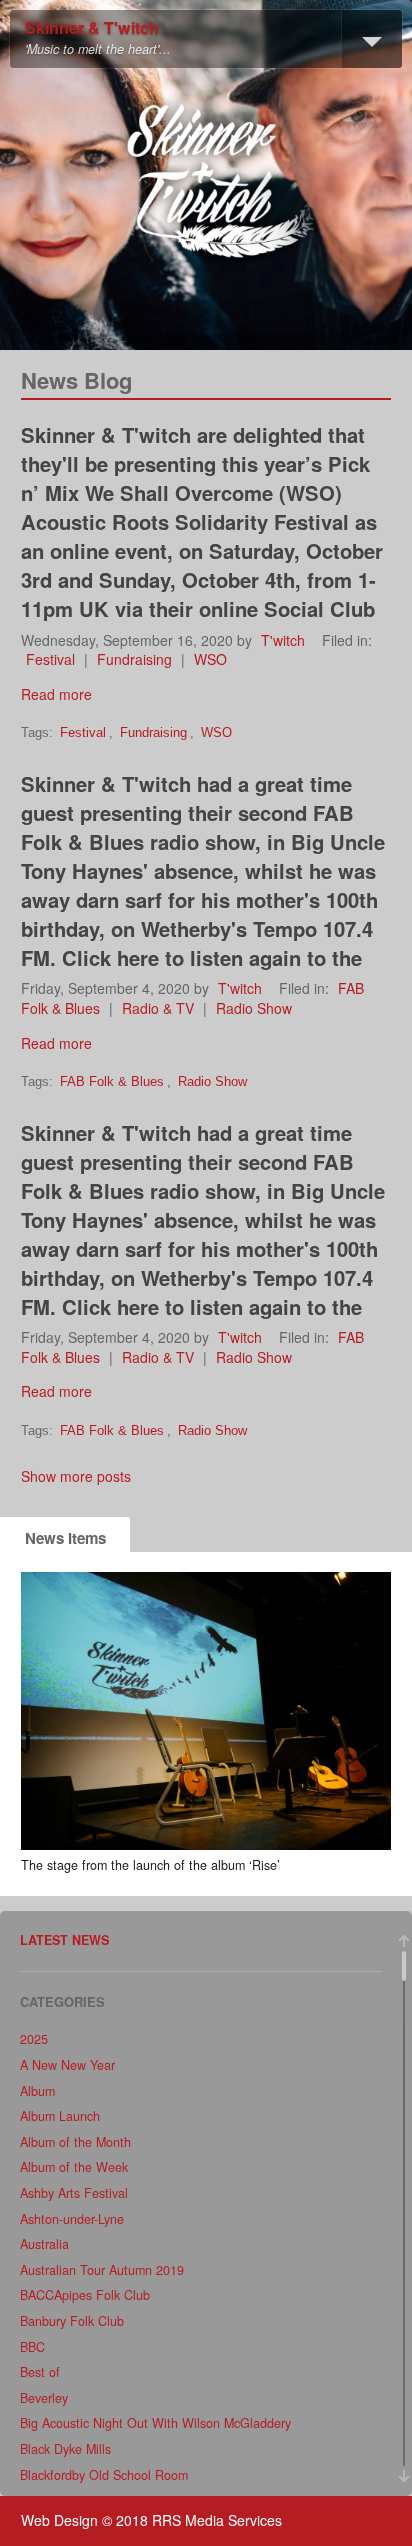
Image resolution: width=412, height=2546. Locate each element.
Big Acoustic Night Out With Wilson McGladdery (155, 2423)
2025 (34, 2039)
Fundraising (134, 659)
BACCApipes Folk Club (85, 2295)
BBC (32, 2347)
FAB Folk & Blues (112, 1082)
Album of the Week (74, 2167)
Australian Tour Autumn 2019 (102, 2270)
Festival (50, 659)
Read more (56, 694)
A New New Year (67, 2065)
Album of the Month (75, 2142)
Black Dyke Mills (65, 2449)
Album (37, 2091)
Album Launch (60, 2116)
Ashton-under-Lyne (72, 2219)
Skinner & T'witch (92, 28)
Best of (40, 2372)
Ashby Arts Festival (74, 2193)
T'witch (283, 640)
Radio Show (254, 1008)
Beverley (44, 2398)
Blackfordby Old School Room (104, 2475)
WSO (210, 659)
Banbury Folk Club (72, 2321)
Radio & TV (158, 1008)
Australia (44, 2244)
